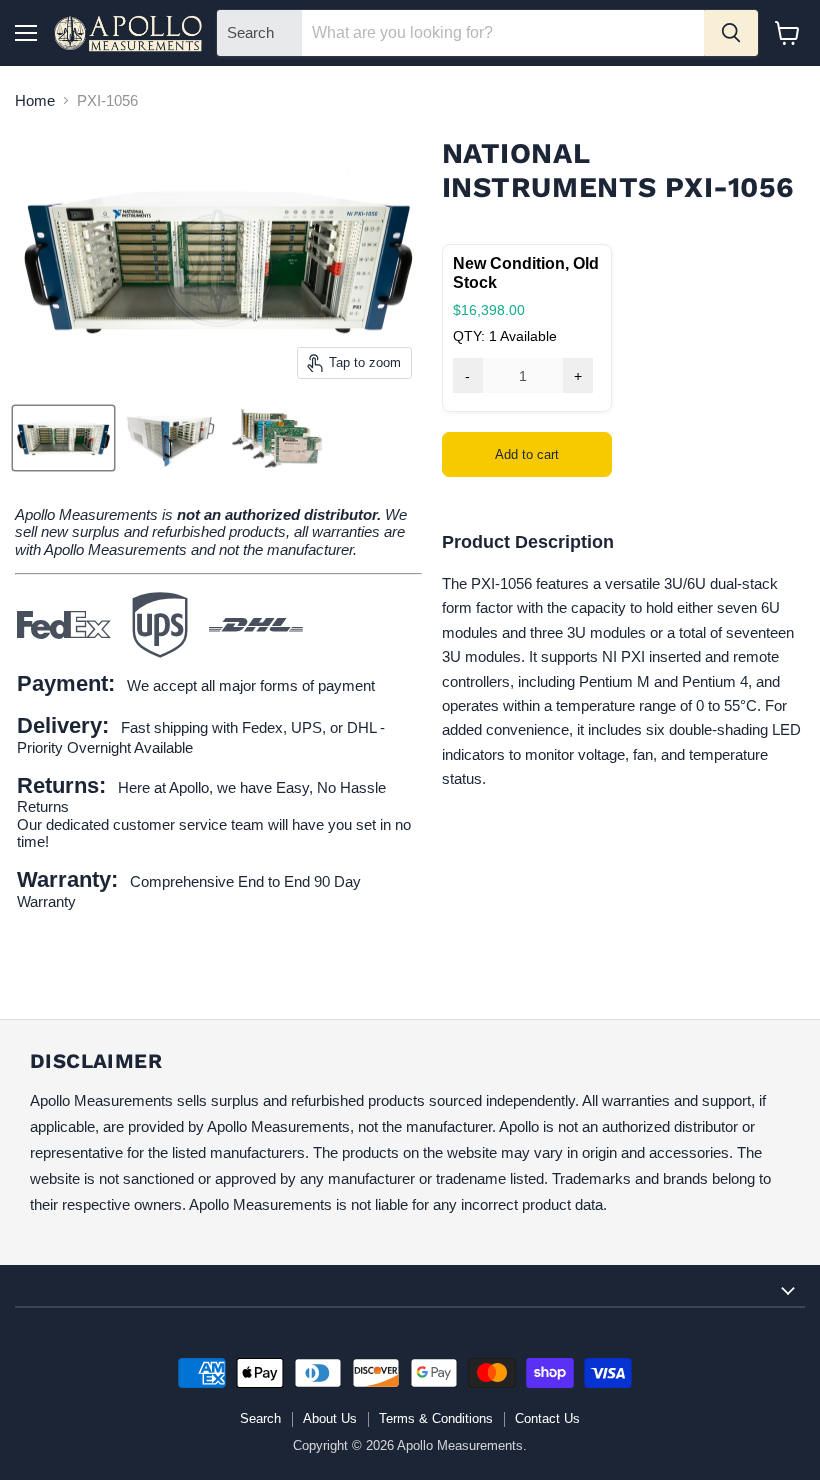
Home (35, 100)
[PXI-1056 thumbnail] (63, 438)
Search (260, 1418)
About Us (330, 1418)
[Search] (731, 33)
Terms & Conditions (436, 1418)
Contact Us (547, 1418)
